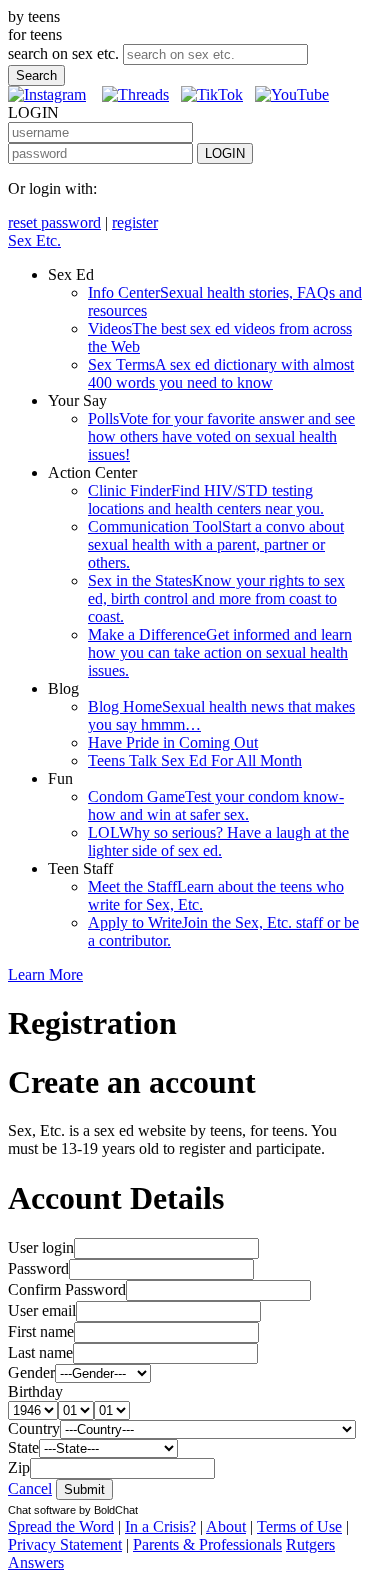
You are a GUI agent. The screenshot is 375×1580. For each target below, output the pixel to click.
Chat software (42, 1510)
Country (34, 1428)
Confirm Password (67, 1289)
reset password (54, 222)
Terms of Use (299, 1526)
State (23, 1447)
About (226, 1526)
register (135, 222)
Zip (19, 1467)
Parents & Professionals (207, 1544)
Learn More (45, 974)
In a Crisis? (160, 1526)
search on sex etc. (63, 53)
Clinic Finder (206, 499)
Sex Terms (221, 373)
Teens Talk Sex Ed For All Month (195, 760)
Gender (31, 1372)
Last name (40, 1352)
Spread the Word (61, 1526)
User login (41, 1247)
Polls (221, 436)
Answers (36, 1562)
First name (41, 1331)
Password (38, 1268)
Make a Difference (220, 652)
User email (42, 1310)
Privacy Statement (65, 1544)
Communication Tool (216, 544)
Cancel (30, 1488)
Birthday (35, 1391)
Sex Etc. (34, 240)
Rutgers (310, 1544)
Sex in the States (216, 598)
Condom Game (216, 805)
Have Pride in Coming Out (173, 742)
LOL (218, 841)
